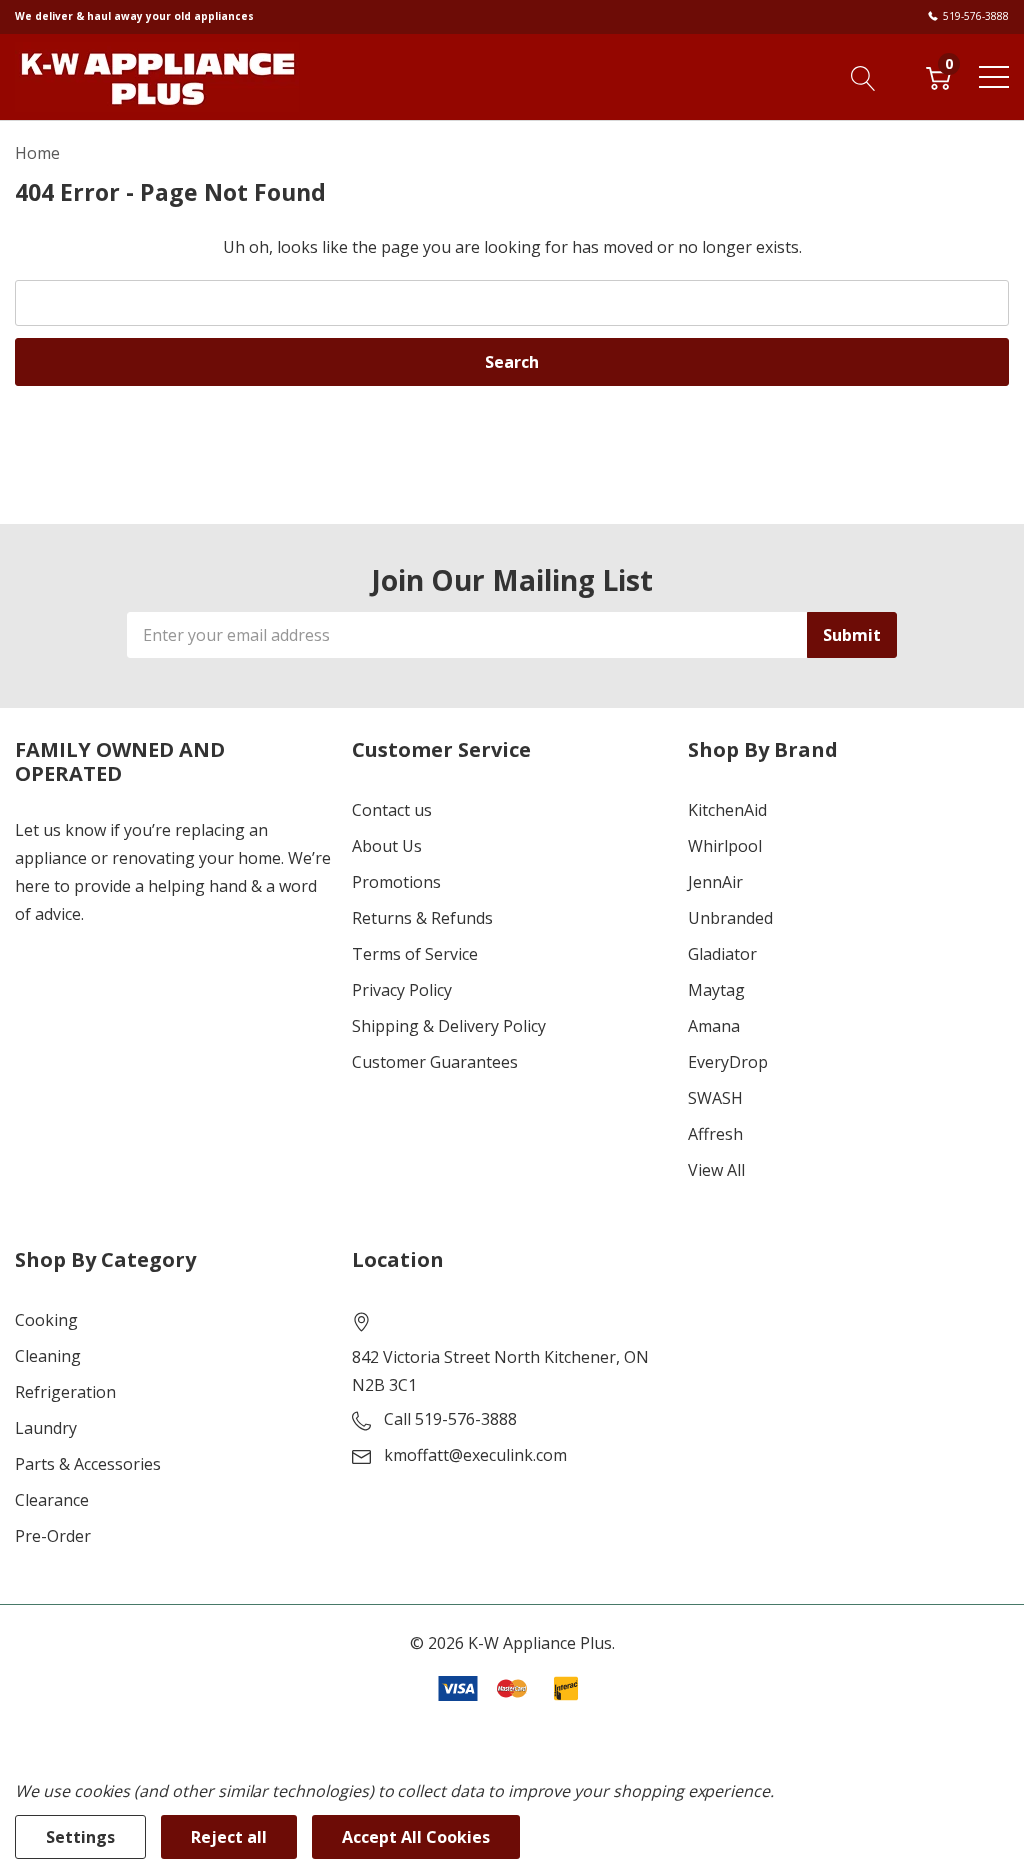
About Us (387, 846)
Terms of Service (415, 954)
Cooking (46, 1320)
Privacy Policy (402, 990)
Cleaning (48, 1356)
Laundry (46, 1428)
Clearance (52, 1500)
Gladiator (722, 954)
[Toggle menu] (994, 77)
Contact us (392, 810)
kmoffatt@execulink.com (475, 1455)
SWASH (715, 1098)
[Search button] (863, 76)
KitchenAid (727, 810)
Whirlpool (725, 846)
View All (716, 1170)
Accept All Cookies (416, 1837)
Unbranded (730, 918)
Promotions (396, 882)
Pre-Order (53, 1536)
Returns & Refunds (422, 918)
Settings (80, 1837)
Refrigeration (65, 1392)
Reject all (229, 1837)
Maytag (716, 990)
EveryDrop (728, 1062)
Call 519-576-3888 (450, 1419)
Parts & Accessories (88, 1464)
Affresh (715, 1134)
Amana (714, 1026)
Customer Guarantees (435, 1062)
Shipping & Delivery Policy (449, 1026)
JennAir (715, 882)
